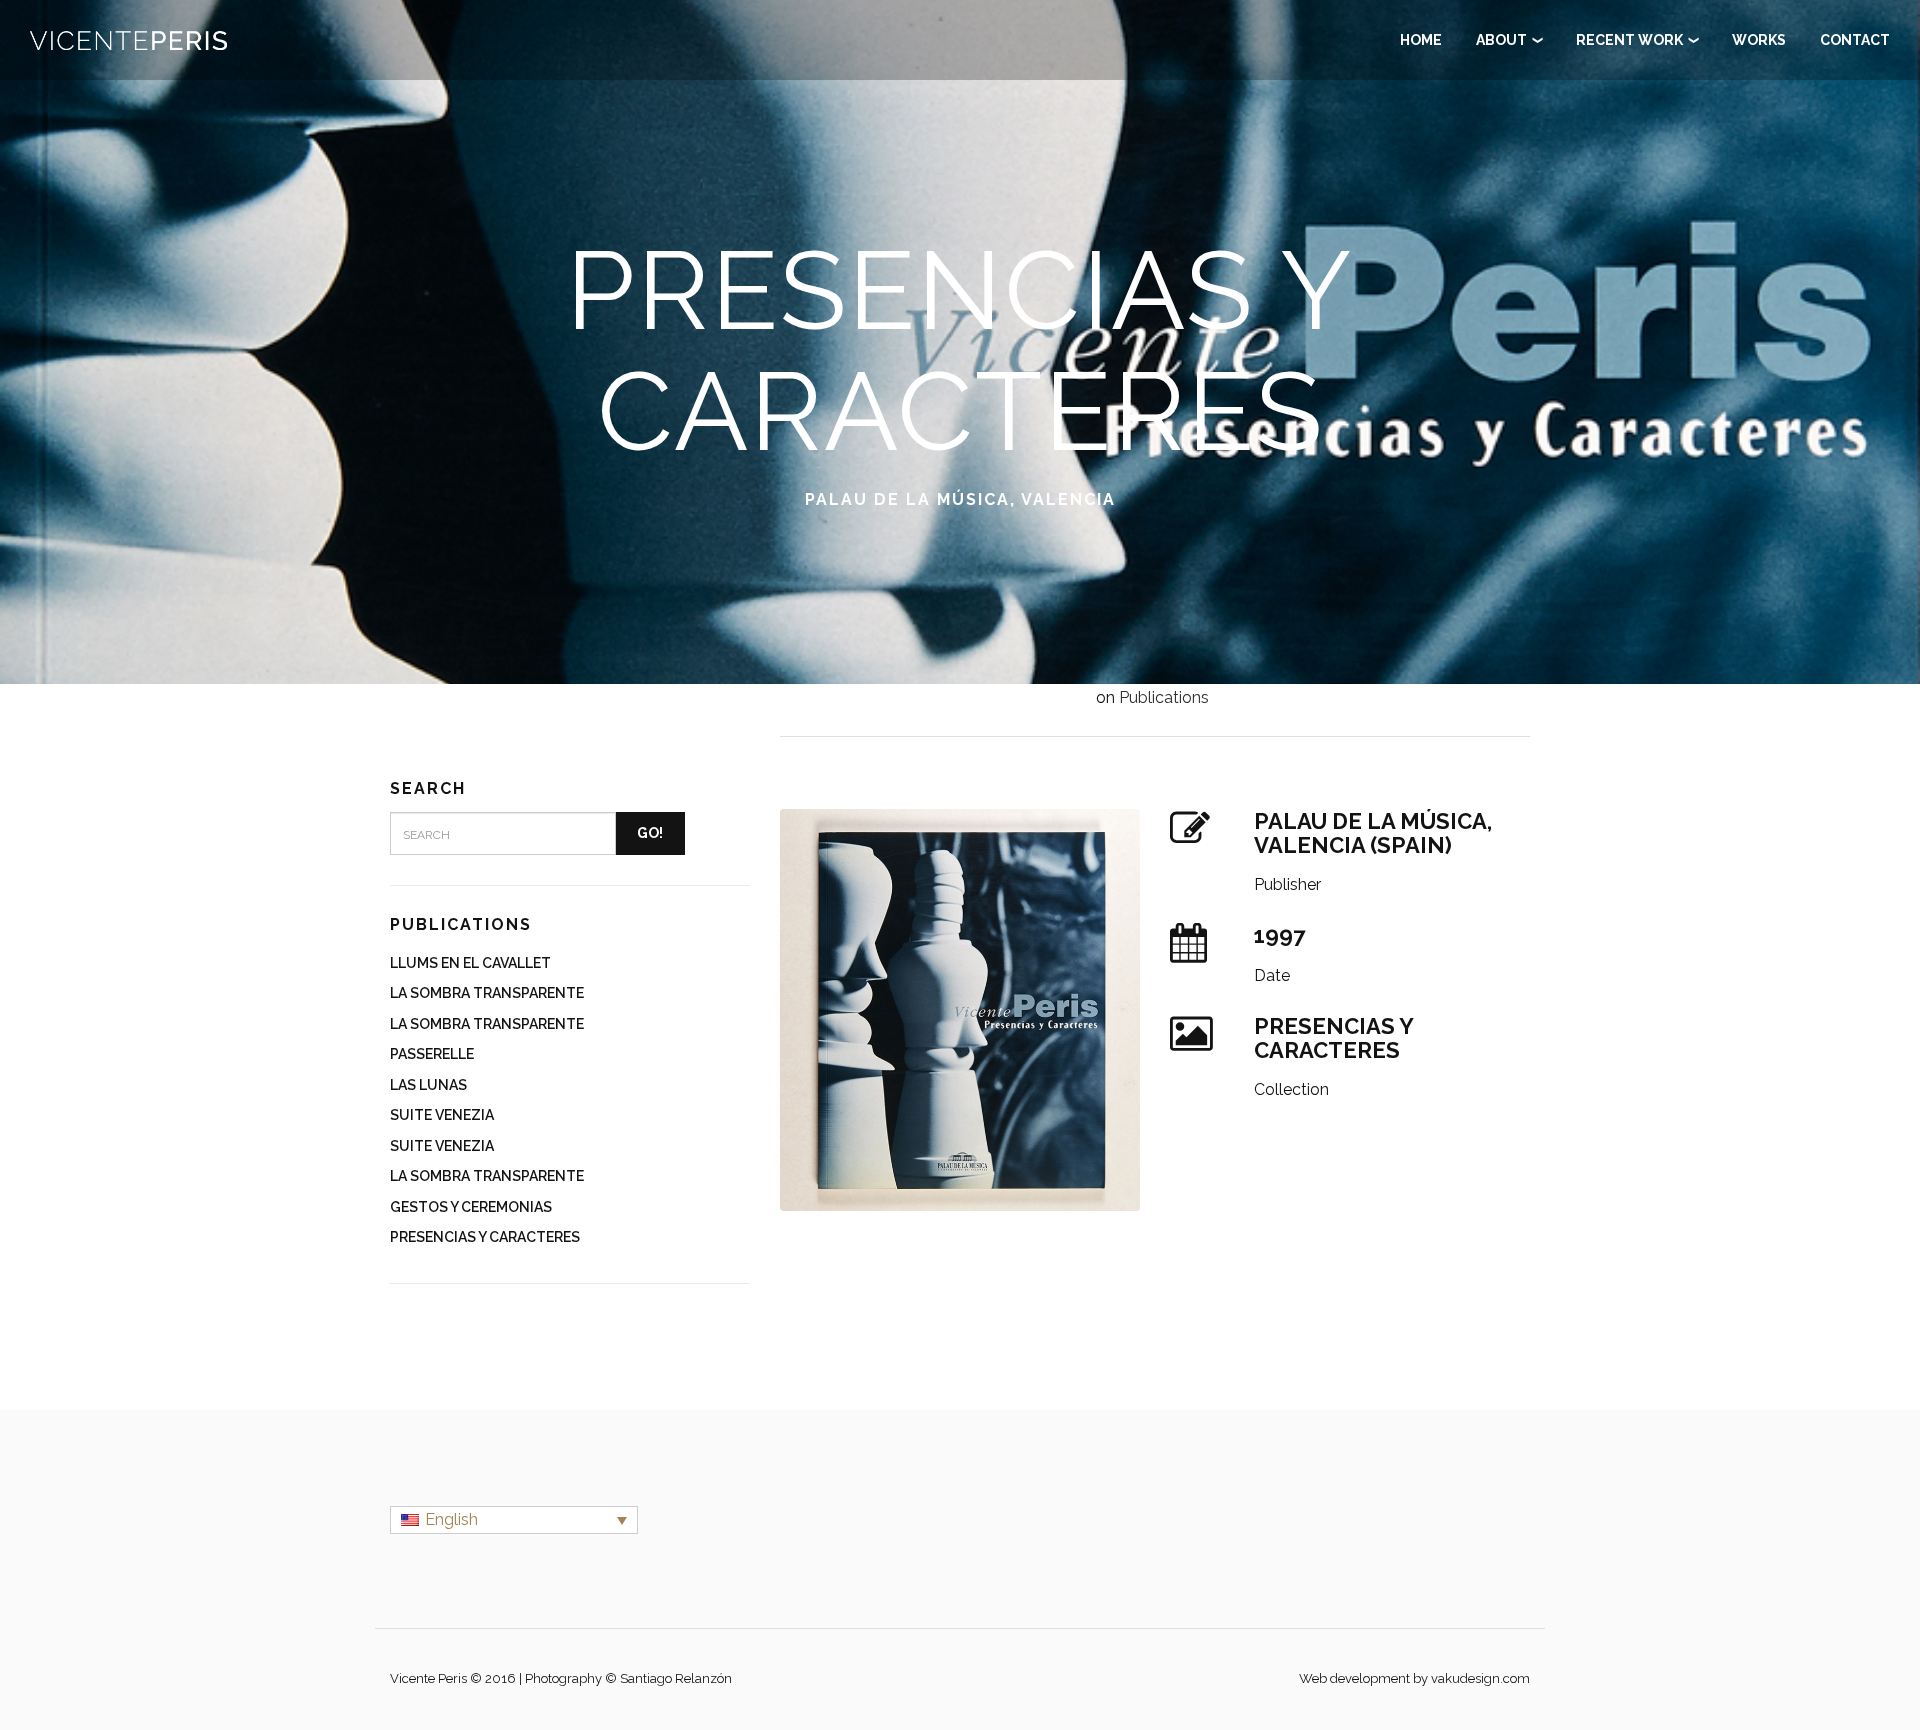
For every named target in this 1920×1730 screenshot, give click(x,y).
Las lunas (428, 1085)
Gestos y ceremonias (471, 1207)
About (1501, 40)
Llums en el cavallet (470, 963)
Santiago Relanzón (676, 1678)
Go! (650, 833)
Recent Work (1629, 40)
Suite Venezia (442, 1115)
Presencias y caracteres (485, 1237)
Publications (1164, 697)
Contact (960, 132)
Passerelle (432, 1054)
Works (960, 80)
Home (1421, 40)
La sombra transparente (487, 993)
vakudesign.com (1480, 1678)
